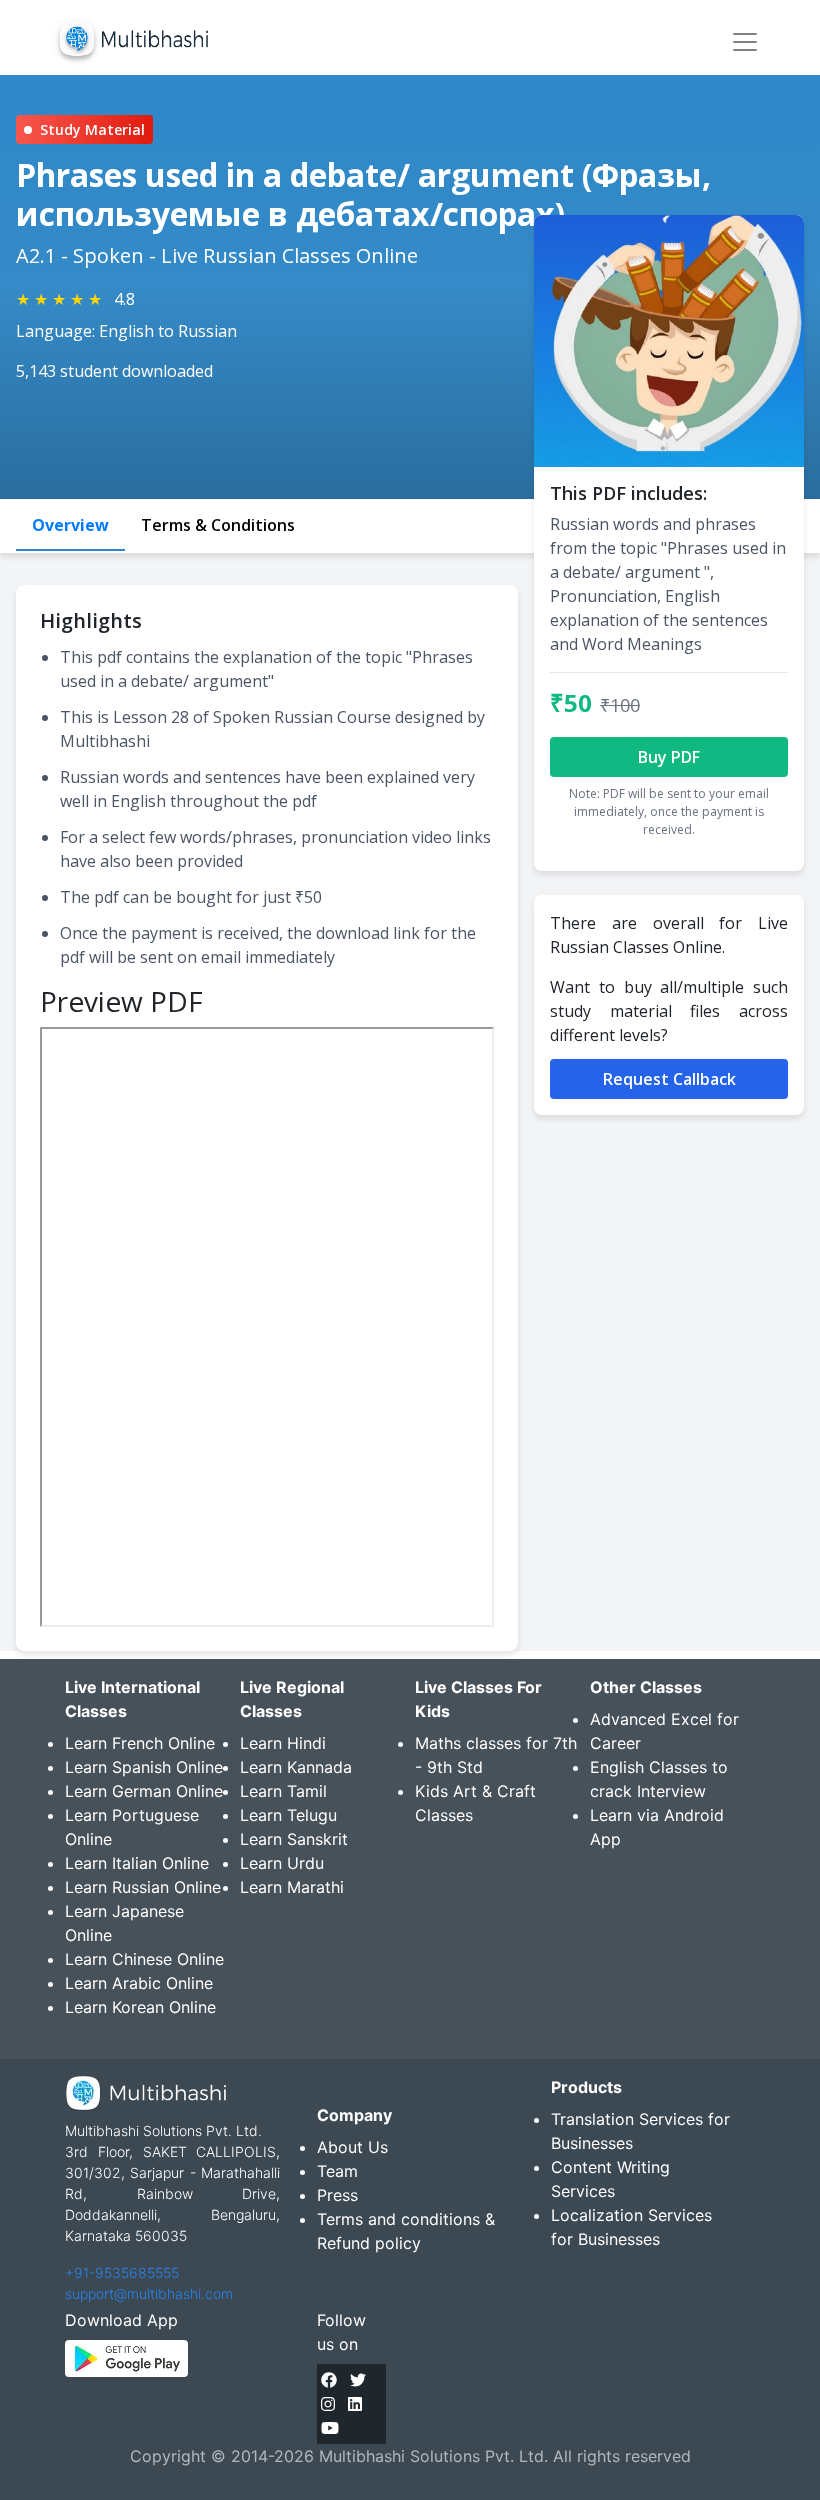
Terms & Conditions (218, 525)
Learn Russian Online (143, 1887)
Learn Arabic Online (139, 1983)
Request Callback (669, 1079)
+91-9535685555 (122, 2272)
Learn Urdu (282, 1863)
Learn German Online (144, 1791)
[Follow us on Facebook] (329, 2380)
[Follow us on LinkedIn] (355, 2404)
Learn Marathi (292, 1887)
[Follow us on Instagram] (328, 2404)
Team (337, 2171)
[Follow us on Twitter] (358, 2380)
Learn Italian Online (137, 1863)
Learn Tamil (283, 1791)
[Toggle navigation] (745, 42)
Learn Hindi (283, 1743)
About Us (352, 2147)
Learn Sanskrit (294, 1839)
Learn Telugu (288, 1815)
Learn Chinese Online (144, 1959)
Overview (70, 525)
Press (337, 2195)
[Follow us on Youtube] (330, 2428)
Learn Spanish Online (144, 1767)
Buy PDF (669, 757)
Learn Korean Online (140, 2007)
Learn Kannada (296, 1767)
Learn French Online (140, 1743)
